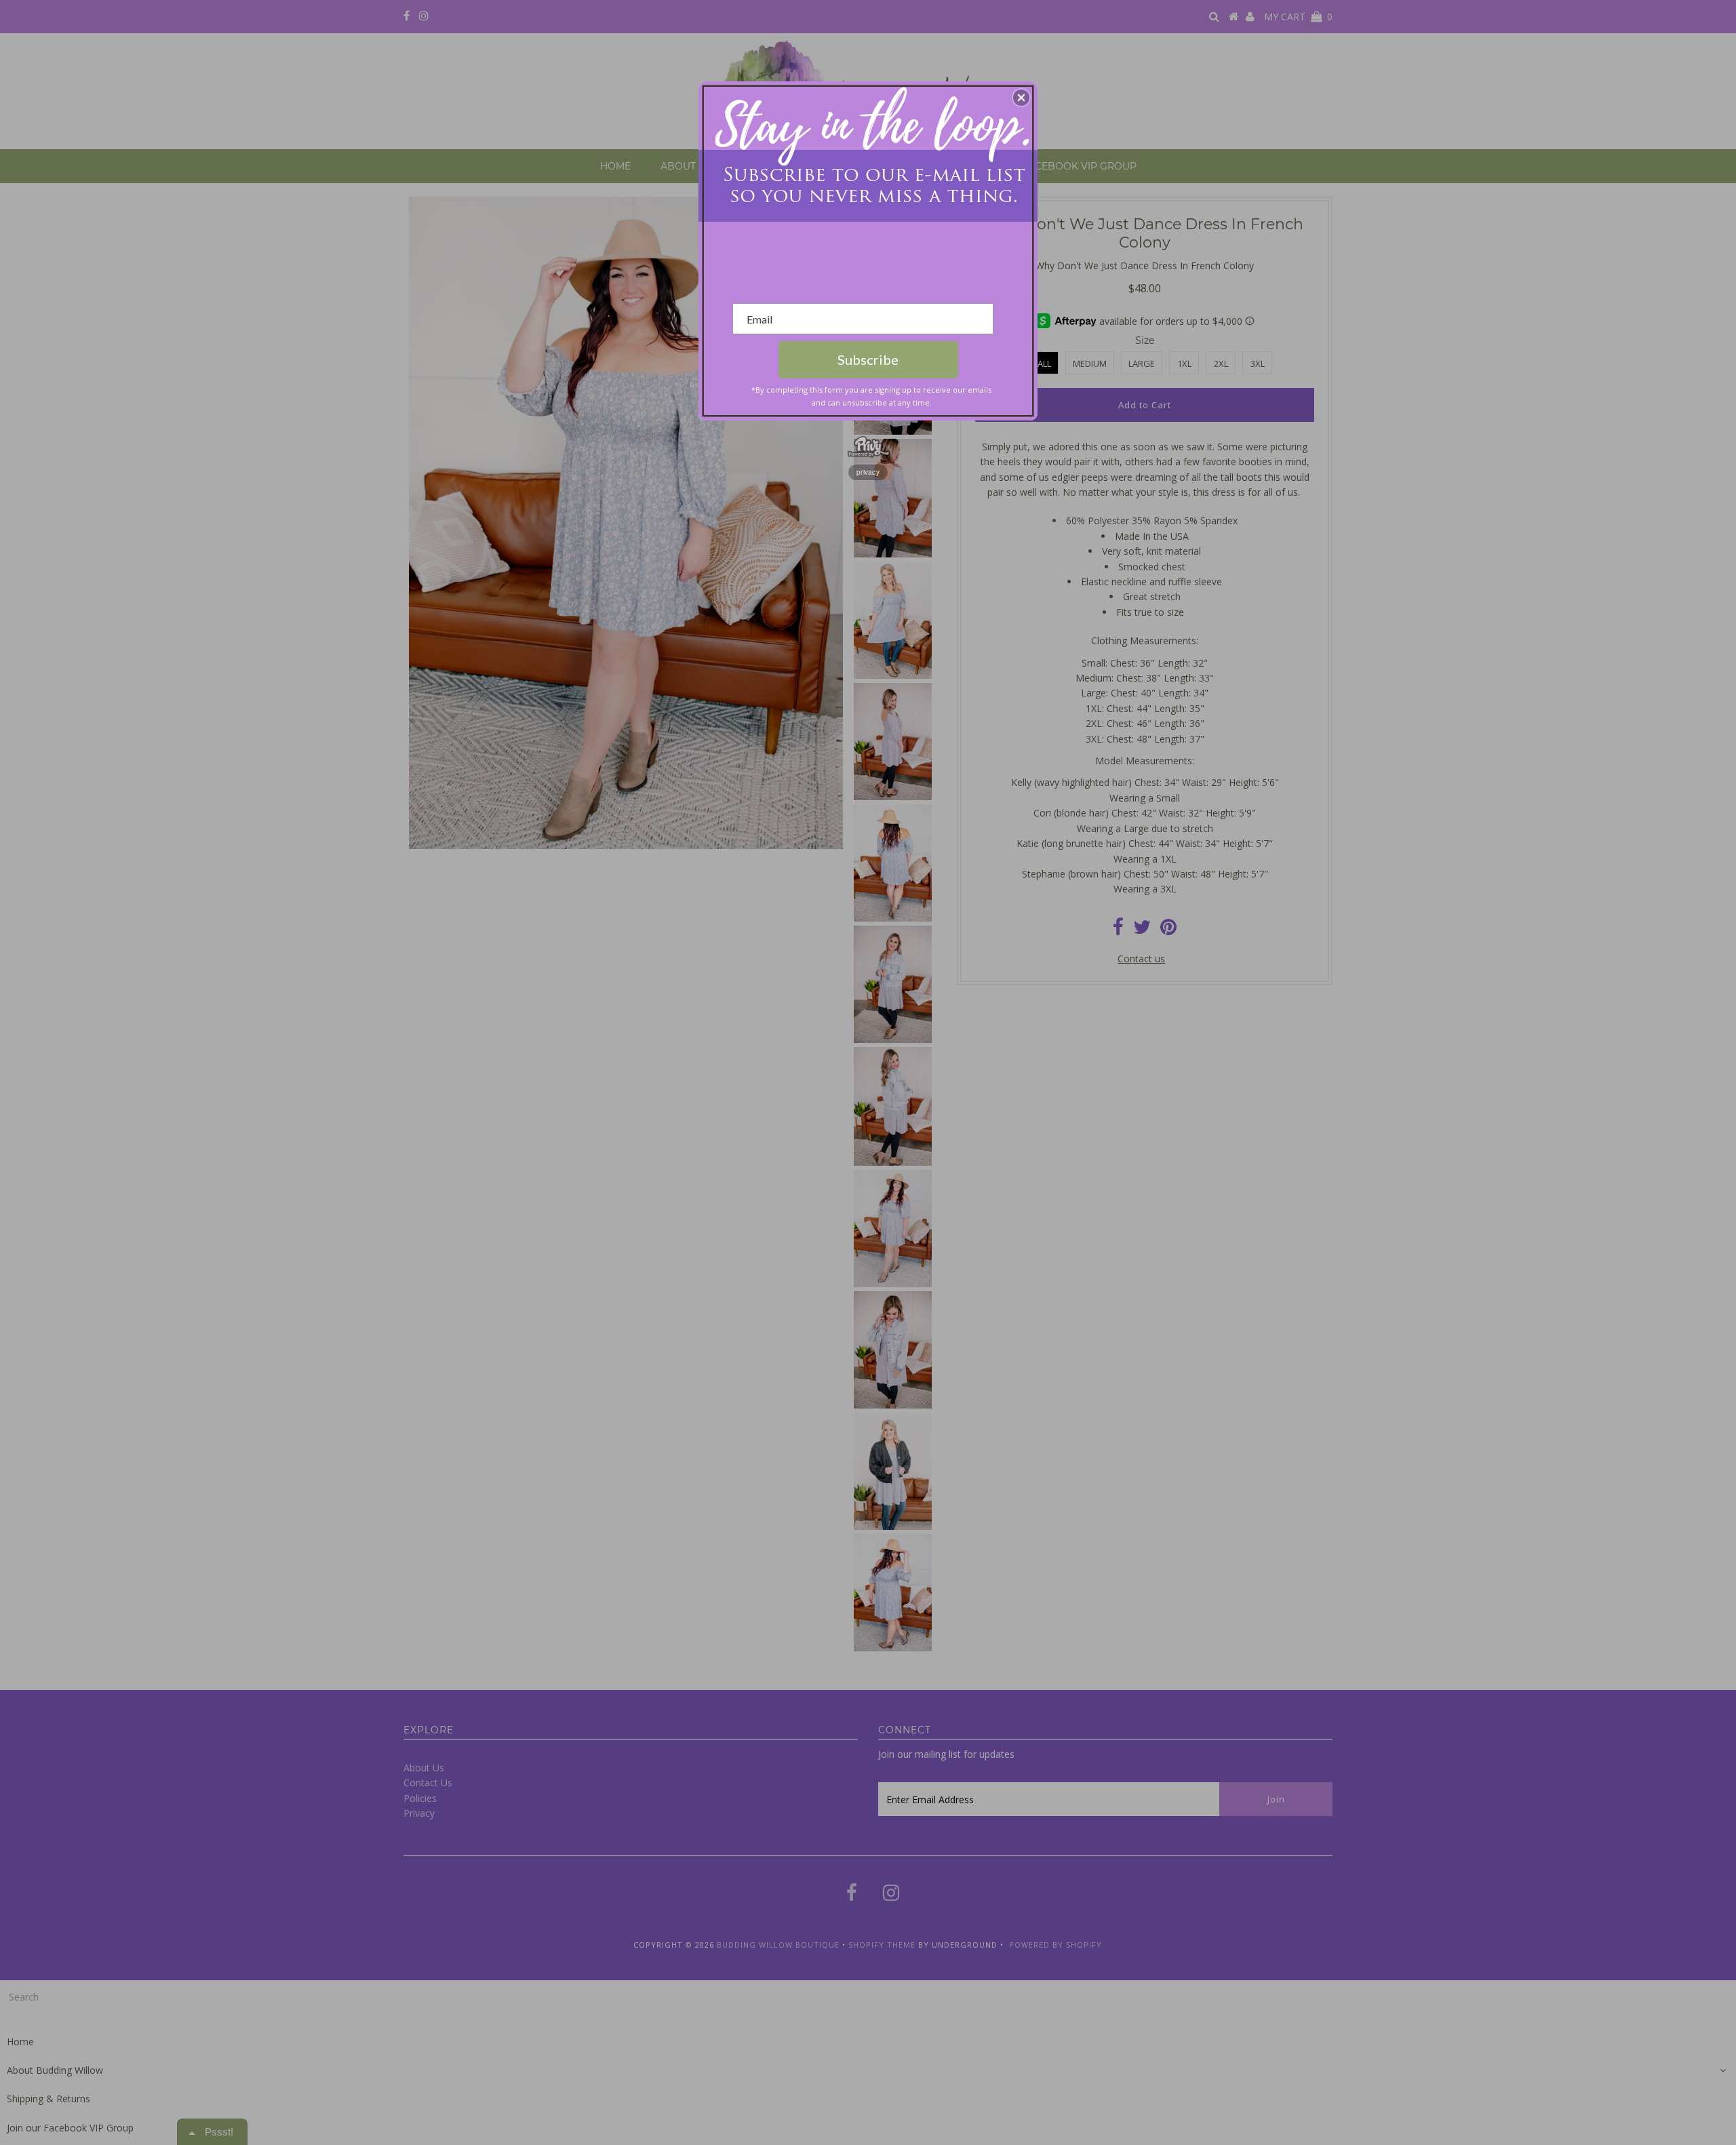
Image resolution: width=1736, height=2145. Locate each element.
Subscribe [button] (868, 359)
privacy (868, 472)
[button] (1021, 98)
